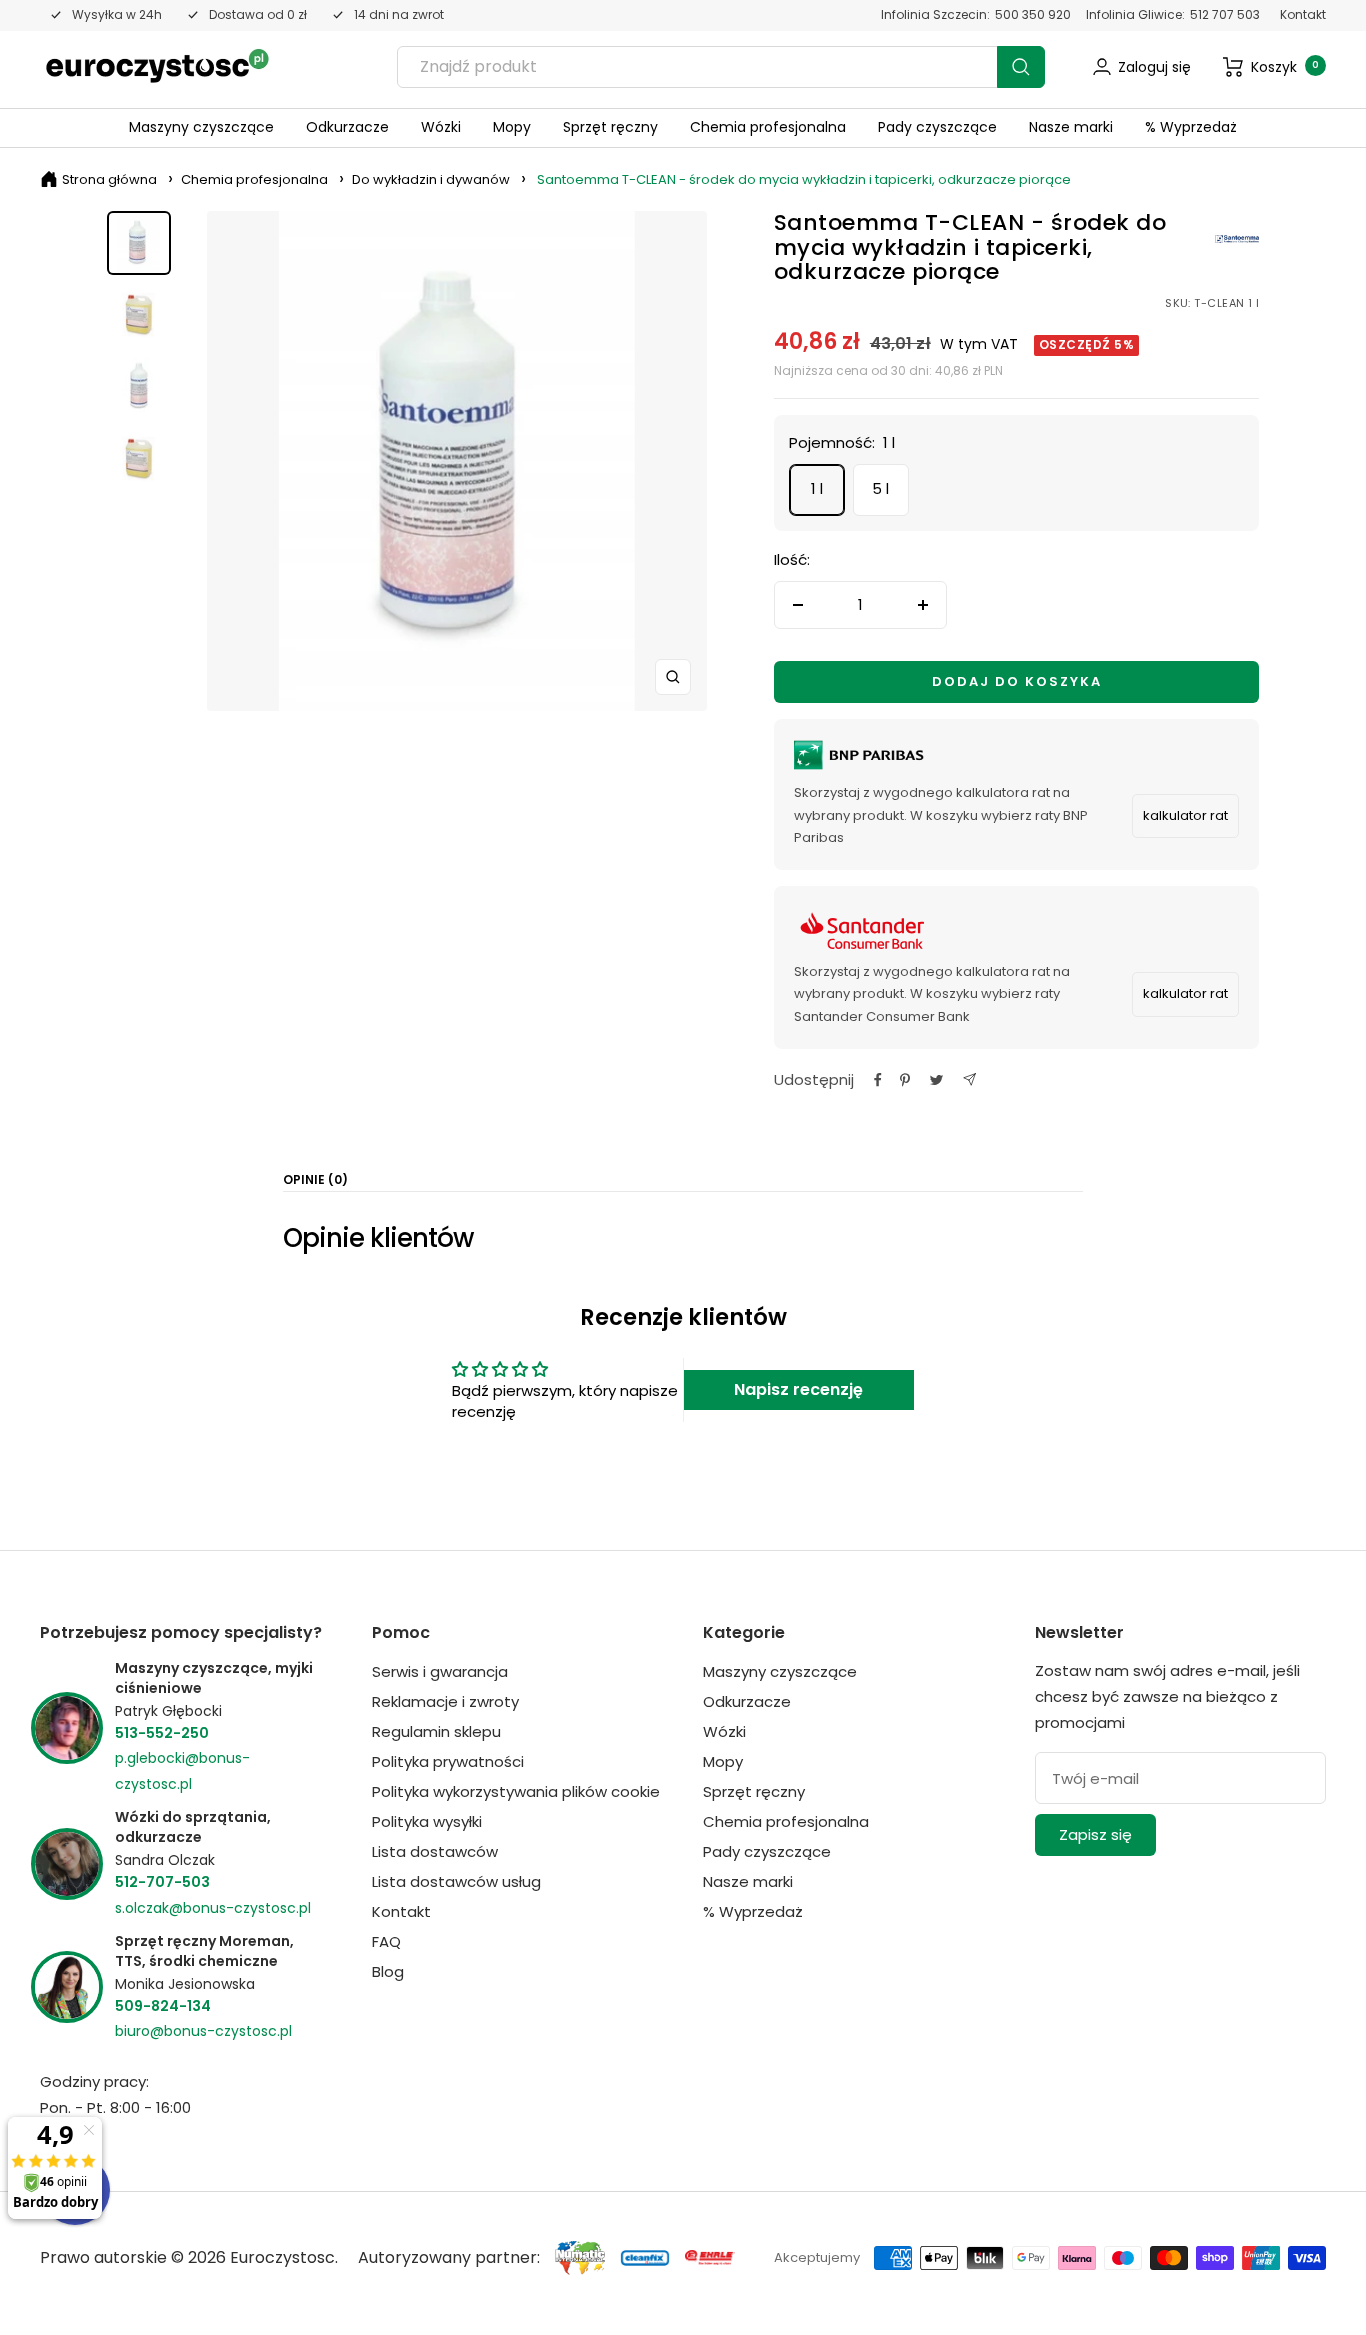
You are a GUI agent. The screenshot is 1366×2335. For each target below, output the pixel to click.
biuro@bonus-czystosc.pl (203, 2031)
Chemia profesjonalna (768, 127)
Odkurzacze (347, 127)
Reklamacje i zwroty (445, 1701)
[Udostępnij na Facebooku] (878, 1080)
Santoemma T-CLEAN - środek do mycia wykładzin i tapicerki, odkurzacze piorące (804, 179)
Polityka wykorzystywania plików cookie (516, 1791)
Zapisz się (1095, 1834)
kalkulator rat (1185, 815)
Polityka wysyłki (427, 1821)
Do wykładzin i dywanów (431, 179)
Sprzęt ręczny (610, 127)
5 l (880, 488)
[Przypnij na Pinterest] (905, 1080)
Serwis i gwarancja (440, 1671)
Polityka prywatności (448, 1761)
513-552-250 (162, 1733)
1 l (817, 488)
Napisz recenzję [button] (798, 1389)
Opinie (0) (315, 1180)
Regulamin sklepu (436, 1731)
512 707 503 (1225, 14)
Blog (388, 1971)
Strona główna (109, 179)
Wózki (441, 127)
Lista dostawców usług (456, 1881)
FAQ (386, 1941)
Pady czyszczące (937, 127)
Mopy (512, 127)
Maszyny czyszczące (201, 127)
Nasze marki (1071, 127)
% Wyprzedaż (1191, 127)
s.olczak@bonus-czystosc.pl (213, 1908)
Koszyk (1285, 67)
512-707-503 (162, 1882)
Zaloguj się (1154, 67)
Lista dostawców (435, 1851)
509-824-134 (163, 2006)
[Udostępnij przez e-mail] (969, 1079)
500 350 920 (1033, 14)
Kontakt (1303, 14)
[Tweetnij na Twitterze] (936, 1080)
